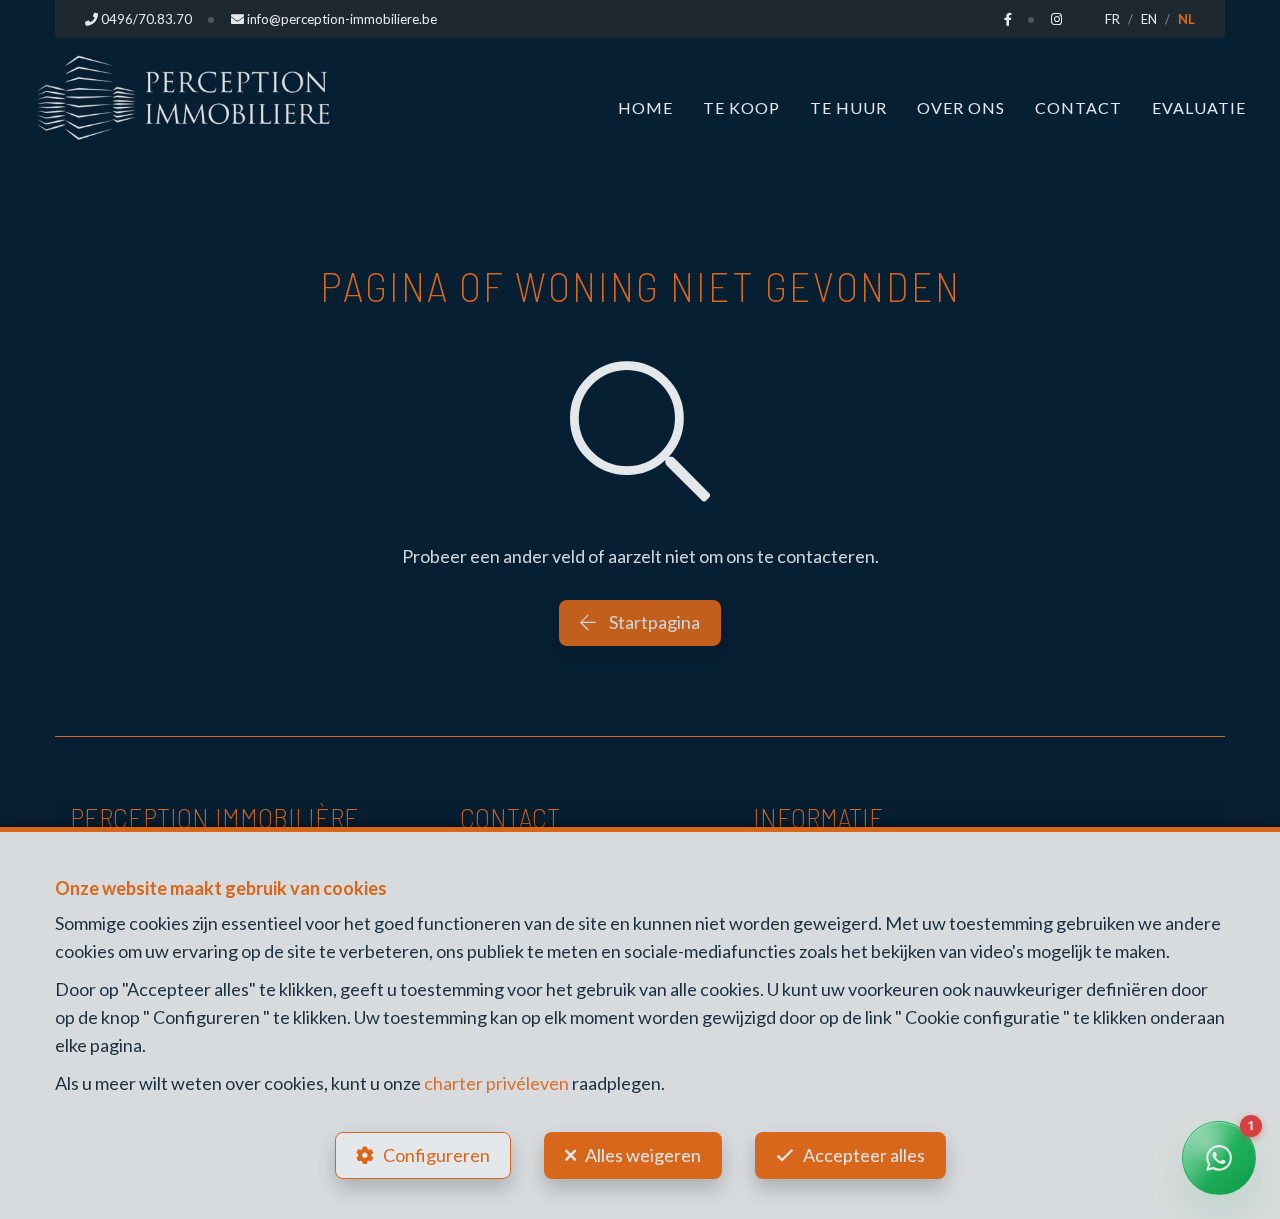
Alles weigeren (643, 1155)
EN (1149, 19)
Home (645, 107)
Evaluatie (1199, 107)
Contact (1078, 107)
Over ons (961, 107)
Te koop (741, 107)
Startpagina (653, 622)
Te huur (848, 107)
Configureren (436, 1155)
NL (1186, 19)
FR (1112, 19)
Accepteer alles (864, 1155)
